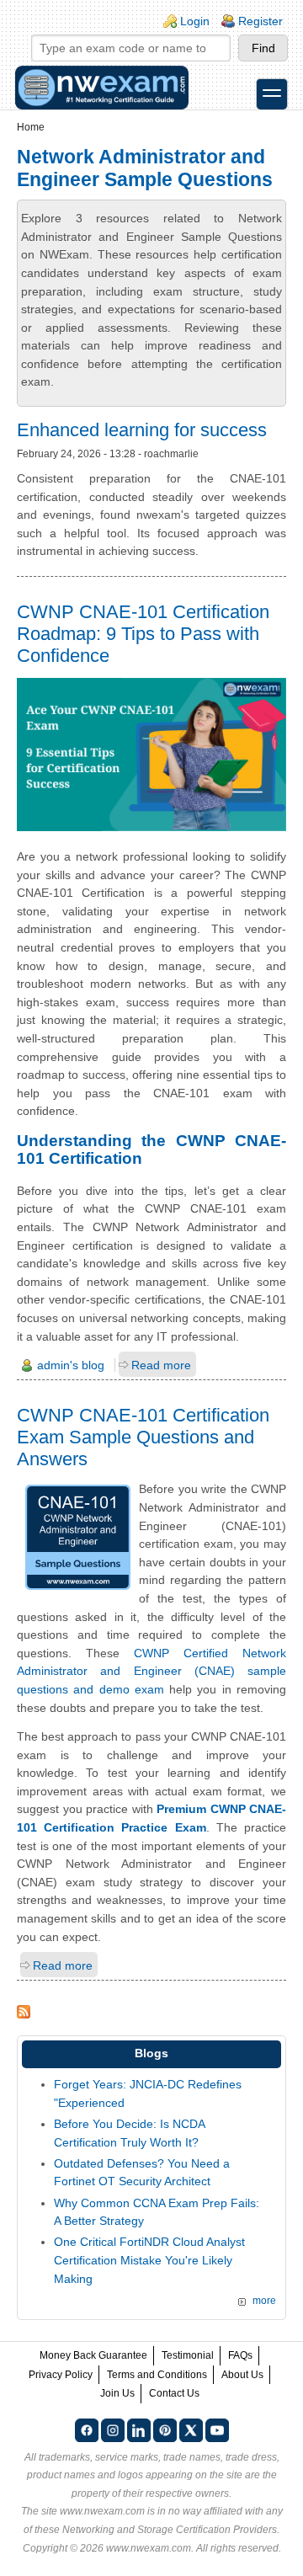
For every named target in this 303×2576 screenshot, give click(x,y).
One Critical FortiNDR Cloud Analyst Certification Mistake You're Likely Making (149, 2260)
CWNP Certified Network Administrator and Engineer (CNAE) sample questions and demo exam (151, 1671)
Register (260, 21)
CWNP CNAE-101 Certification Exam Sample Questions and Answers (143, 1437)
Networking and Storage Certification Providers (170, 2530)
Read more (161, 1365)
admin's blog (71, 1365)
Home (31, 127)
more (264, 2301)
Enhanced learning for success (142, 430)
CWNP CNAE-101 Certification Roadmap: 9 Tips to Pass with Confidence (143, 634)
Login (195, 21)
